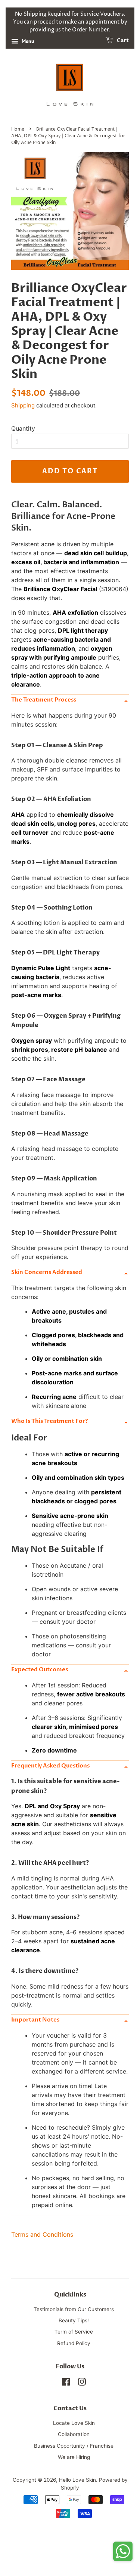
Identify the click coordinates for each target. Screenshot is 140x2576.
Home (18, 129)
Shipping (23, 405)
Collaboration (74, 2434)
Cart (122, 41)
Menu (27, 41)
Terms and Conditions (42, 2234)
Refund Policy (74, 2343)
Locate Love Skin (74, 2423)
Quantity (23, 428)
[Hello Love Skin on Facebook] (66, 2383)
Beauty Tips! (74, 2320)
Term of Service (74, 2332)
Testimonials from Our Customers (74, 2309)
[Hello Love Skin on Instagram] (82, 2383)
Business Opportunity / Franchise (74, 2446)
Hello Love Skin (77, 2480)
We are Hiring (74, 2457)
